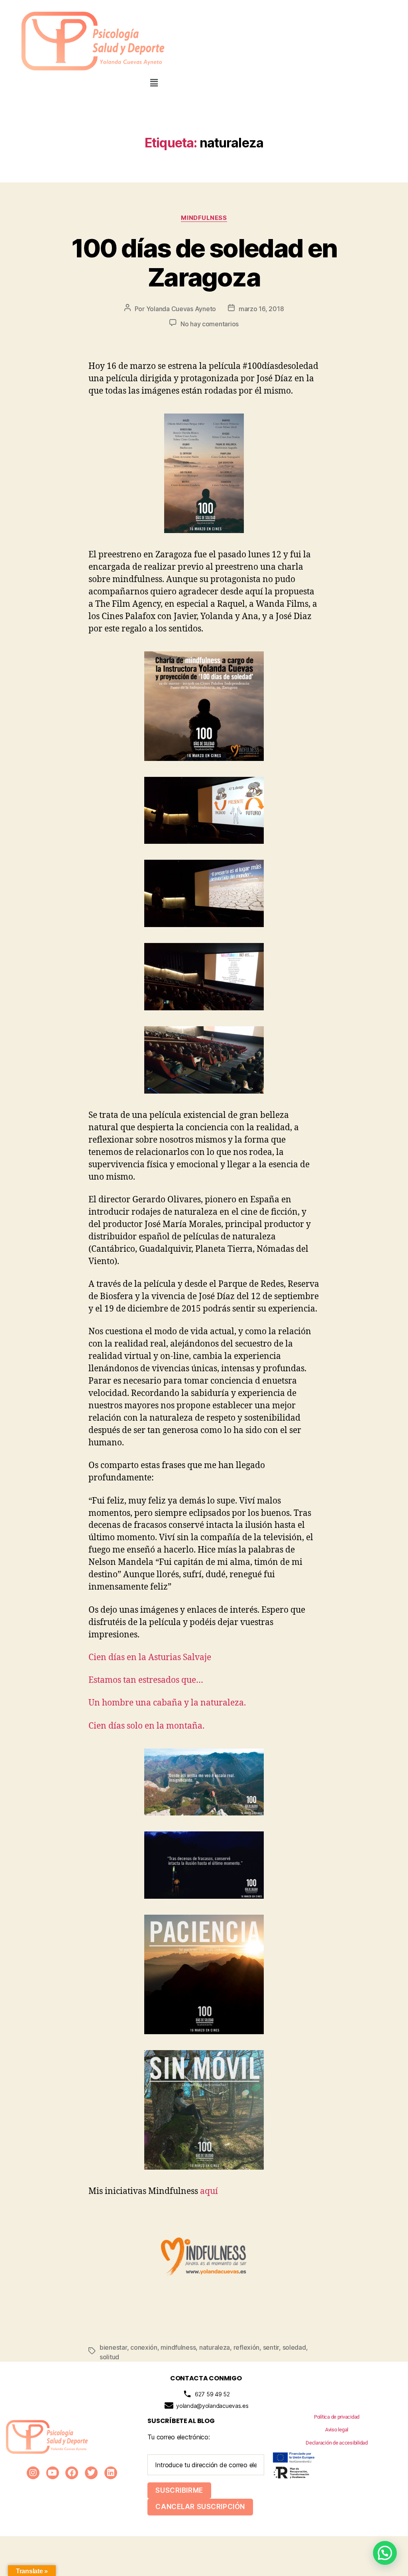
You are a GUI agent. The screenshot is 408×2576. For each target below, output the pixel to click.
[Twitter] (91, 2473)
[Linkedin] (111, 2473)
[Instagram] (33, 2473)
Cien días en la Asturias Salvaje (150, 1658)
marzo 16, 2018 (261, 309)
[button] (154, 83)
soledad (294, 2347)
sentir (271, 2347)
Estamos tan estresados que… (146, 1680)
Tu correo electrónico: (178, 2437)
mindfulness (178, 2347)
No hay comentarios (210, 324)
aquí (209, 2191)
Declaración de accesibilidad (336, 2443)
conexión (144, 2347)
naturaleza (215, 2347)
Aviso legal (337, 2430)
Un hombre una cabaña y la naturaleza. (167, 1703)
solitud (109, 2357)
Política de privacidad (337, 2417)
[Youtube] (53, 2473)
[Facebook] (72, 2473)
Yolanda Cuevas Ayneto (181, 309)
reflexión (247, 2347)
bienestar (113, 2347)
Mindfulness (204, 218)
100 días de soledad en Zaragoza (204, 263)
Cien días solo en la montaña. (146, 1726)
